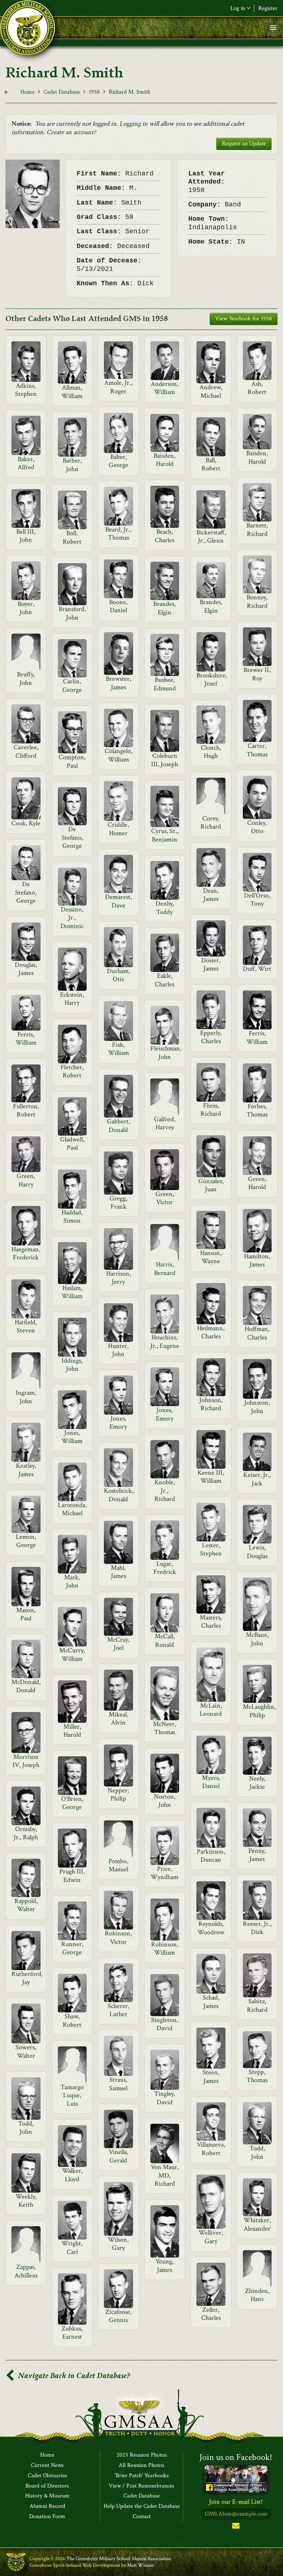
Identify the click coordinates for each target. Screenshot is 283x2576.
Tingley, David (165, 2098)
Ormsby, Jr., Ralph (26, 1833)
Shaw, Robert (72, 2020)
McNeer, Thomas (165, 1728)
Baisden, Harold (165, 460)
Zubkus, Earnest (72, 2333)
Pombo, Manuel (118, 1865)
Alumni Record (47, 2506)
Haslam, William (72, 1292)
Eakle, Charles (165, 980)
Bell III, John (26, 536)
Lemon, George (26, 1541)
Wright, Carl (72, 2247)
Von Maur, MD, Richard (165, 2175)
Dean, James (211, 895)
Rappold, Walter (26, 1905)
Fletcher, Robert (72, 1071)
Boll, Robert (72, 537)
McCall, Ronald (165, 1640)
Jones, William (72, 1437)
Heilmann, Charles (211, 1332)
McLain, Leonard (211, 1710)
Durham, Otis (118, 975)
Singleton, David (165, 2024)
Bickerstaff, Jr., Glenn (211, 536)
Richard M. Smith (130, 92)
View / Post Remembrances (141, 2486)
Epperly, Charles (211, 1037)
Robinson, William (165, 1948)
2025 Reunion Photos (142, 2455)
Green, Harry (26, 1180)
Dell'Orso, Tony (257, 900)
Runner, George (72, 1948)
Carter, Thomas (257, 750)
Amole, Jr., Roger (118, 387)
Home (27, 92)
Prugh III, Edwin (72, 1876)
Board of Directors (47, 2486)
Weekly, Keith (26, 2201)
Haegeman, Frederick (26, 1253)
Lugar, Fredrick (165, 1568)
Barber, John (72, 465)
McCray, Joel (118, 1644)
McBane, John (257, 1639)
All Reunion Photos (141, 2465)
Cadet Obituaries (47, 2476)
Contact (142, 2517)
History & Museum (47, 2496)
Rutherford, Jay (27, 1978)
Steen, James (211, 2076)
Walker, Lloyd (72, 2175)
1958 (94, 92)
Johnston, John (257, 1407)
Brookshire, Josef (212, 679)
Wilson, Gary (118, 2244)
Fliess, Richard (211, 1110)
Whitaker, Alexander (257, 2224)
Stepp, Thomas (257, 2076)
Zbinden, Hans (257, 2295)
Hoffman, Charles (257, 1333)
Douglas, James (26, 969)
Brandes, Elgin (165, 608)
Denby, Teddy (165, 908)
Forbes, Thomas (257, 1110)
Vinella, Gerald (118, 2156)
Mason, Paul (26, 1614)
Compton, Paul (72, 761)
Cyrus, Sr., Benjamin (165, 835)
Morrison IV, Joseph (26, 1761)
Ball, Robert (211, 464)
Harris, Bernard (165, 1268)
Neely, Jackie (257, 1783)
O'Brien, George (72, 1803)
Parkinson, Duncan (211, 1856)
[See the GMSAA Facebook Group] (236, 2479)
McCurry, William (72, 1654)
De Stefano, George (72, 837)
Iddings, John (72, 1365)
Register (268, 8)
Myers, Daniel (211, 1782)
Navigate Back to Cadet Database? (73, 2376)
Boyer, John (26, 608)
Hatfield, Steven (26, 1326)
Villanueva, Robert (211, 2149)
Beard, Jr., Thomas (118, 534)
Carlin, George (72, 685)
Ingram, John (26, 1397)
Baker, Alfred (26, 463)
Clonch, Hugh (211, 752)
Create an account (70, 132)
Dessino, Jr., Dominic (72, 918)
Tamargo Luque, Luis (72, 2095)
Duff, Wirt (257, 969)
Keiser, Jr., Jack (257, 1479)
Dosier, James (211, 964)
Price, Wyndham (165, 1873)
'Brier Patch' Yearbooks (142, 2476)
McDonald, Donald (26, 1686)
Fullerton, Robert (26, 1110)
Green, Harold (257, 1183)
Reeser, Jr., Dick (257, 1928)
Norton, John (165, 1801)
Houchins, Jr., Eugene (165, 1341)
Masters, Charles (211, 1622)
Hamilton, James (257, 1260)
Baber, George (118, 461)
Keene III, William (211, 1477)
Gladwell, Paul (72, 1144)
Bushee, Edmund (165, 684)
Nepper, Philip (118, 1794)
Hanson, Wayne (211, 1257)
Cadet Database (62, 92)
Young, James (165, 2265)
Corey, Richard (211, 822)
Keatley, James (26, 1470)
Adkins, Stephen (26, 390)
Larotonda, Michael (72, 1509)
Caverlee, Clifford (26, 751)
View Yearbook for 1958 (244, 319)
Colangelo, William (118, 755)
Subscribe (236, 2527)
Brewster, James (118, 683)
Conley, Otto (257, 827)
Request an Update (244, 144)
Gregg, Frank (118, 1202)
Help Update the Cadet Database (142, 2506)
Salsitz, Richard (257, 2005)
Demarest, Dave (118, 901)
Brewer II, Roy (257, 674)
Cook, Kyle (26, 823)
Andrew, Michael (211, 391)
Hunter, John (118, 1350)
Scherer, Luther (118, 2010)
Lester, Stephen (211, 1549)
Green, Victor (165, 1198)
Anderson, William (165, 388)
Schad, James (211, 2002)
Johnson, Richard (211, 1404)
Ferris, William (257, 1037)
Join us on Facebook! (236, 2457)
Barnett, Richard (257, 529)
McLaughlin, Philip (259, 1711)
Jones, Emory (165, 1414)
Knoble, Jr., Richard (165, 1491)
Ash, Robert (257, 388)
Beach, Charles (165, 536)
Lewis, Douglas (257, 1552)
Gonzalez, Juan (211, 1185)
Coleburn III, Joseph (165, 760)
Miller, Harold (72, 1731)
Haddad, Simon (72, 1216)
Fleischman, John (166, 1052)
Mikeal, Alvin (118, 1719)
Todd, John (26, 2128)
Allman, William (72, 392)
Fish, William (118, 1049)
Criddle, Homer (118, 829)
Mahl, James (118, 1572)
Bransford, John (72, 613)
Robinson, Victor (118, 1937)
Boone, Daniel (118, 606)
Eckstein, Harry (72, 999)
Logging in (134, 124)
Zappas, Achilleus (26, 2271)
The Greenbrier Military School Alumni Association (119, 2559)
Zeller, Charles (211, 2314)
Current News (47, 2465)
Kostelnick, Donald (119, 1495)
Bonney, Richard (257, 601)
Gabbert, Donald (118, 1125)
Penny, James (257, 1855)
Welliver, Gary (211, 2237)
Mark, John (72, 1581)
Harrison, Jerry (118, 1278)
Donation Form (47, 2517)
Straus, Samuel (118, 2084)
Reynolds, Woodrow (211, 1928)
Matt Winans (141, 2565)
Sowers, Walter (26, 2051)
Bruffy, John (26, 678)
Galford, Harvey (165, 1123)
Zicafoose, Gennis (118, 2316)
